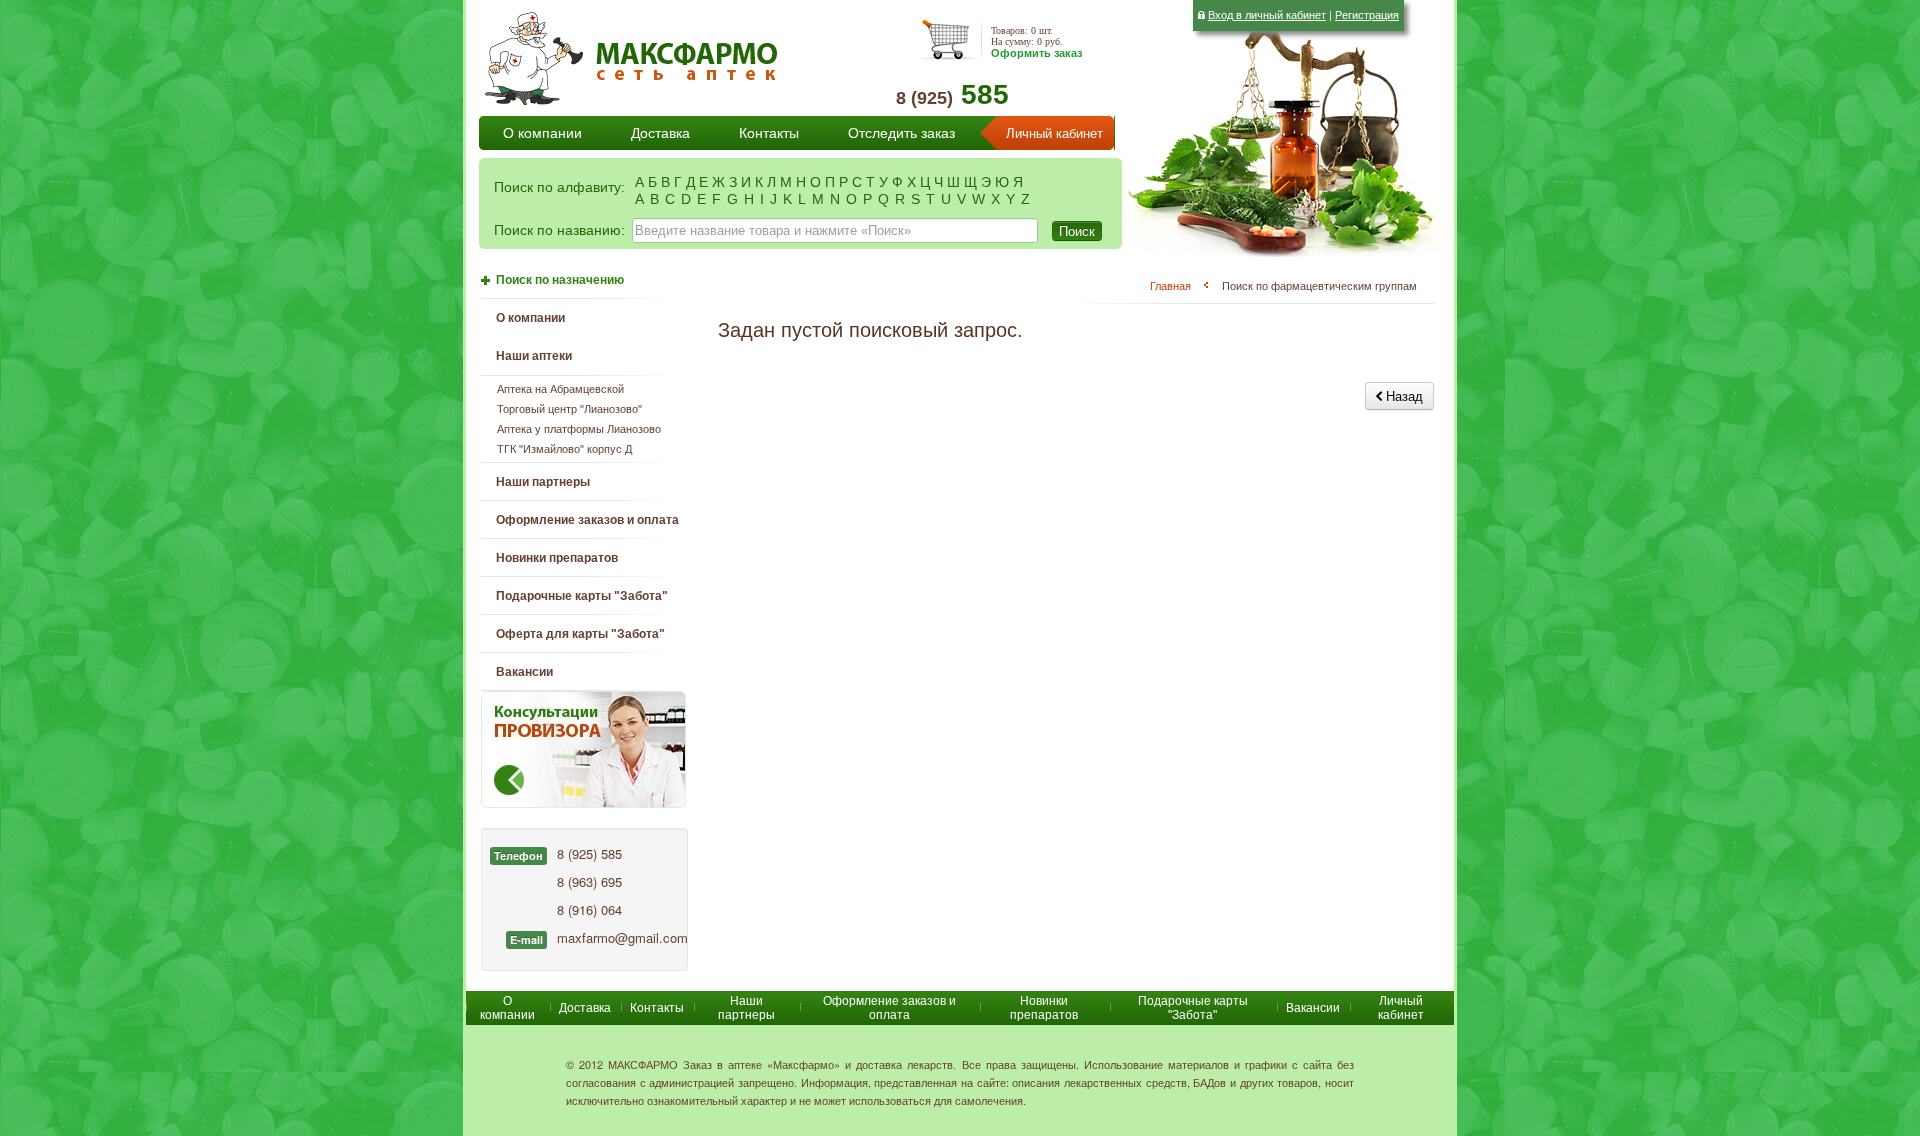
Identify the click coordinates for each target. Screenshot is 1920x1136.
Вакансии (524, 672)
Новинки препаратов (1044, 1008)
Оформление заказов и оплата (587, 520)
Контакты (769, 133)
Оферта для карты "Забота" (580, 634)
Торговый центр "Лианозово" (569, 409)
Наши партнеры (543, 482)
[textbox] (835, 230)
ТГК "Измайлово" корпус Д (564, 449)
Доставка (660, 133)
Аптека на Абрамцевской (560, 389)
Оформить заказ (1036, 53)
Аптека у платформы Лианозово (579, 429)
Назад (1402, 395)
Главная (1170, 285)
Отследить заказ (901, 133)
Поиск (1077, 230)
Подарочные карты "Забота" (582, 596)
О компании (542, 133)
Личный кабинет (1054, 133)
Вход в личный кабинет (1267, 14)
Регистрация (1367, 14)
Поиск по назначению (560, 280)
